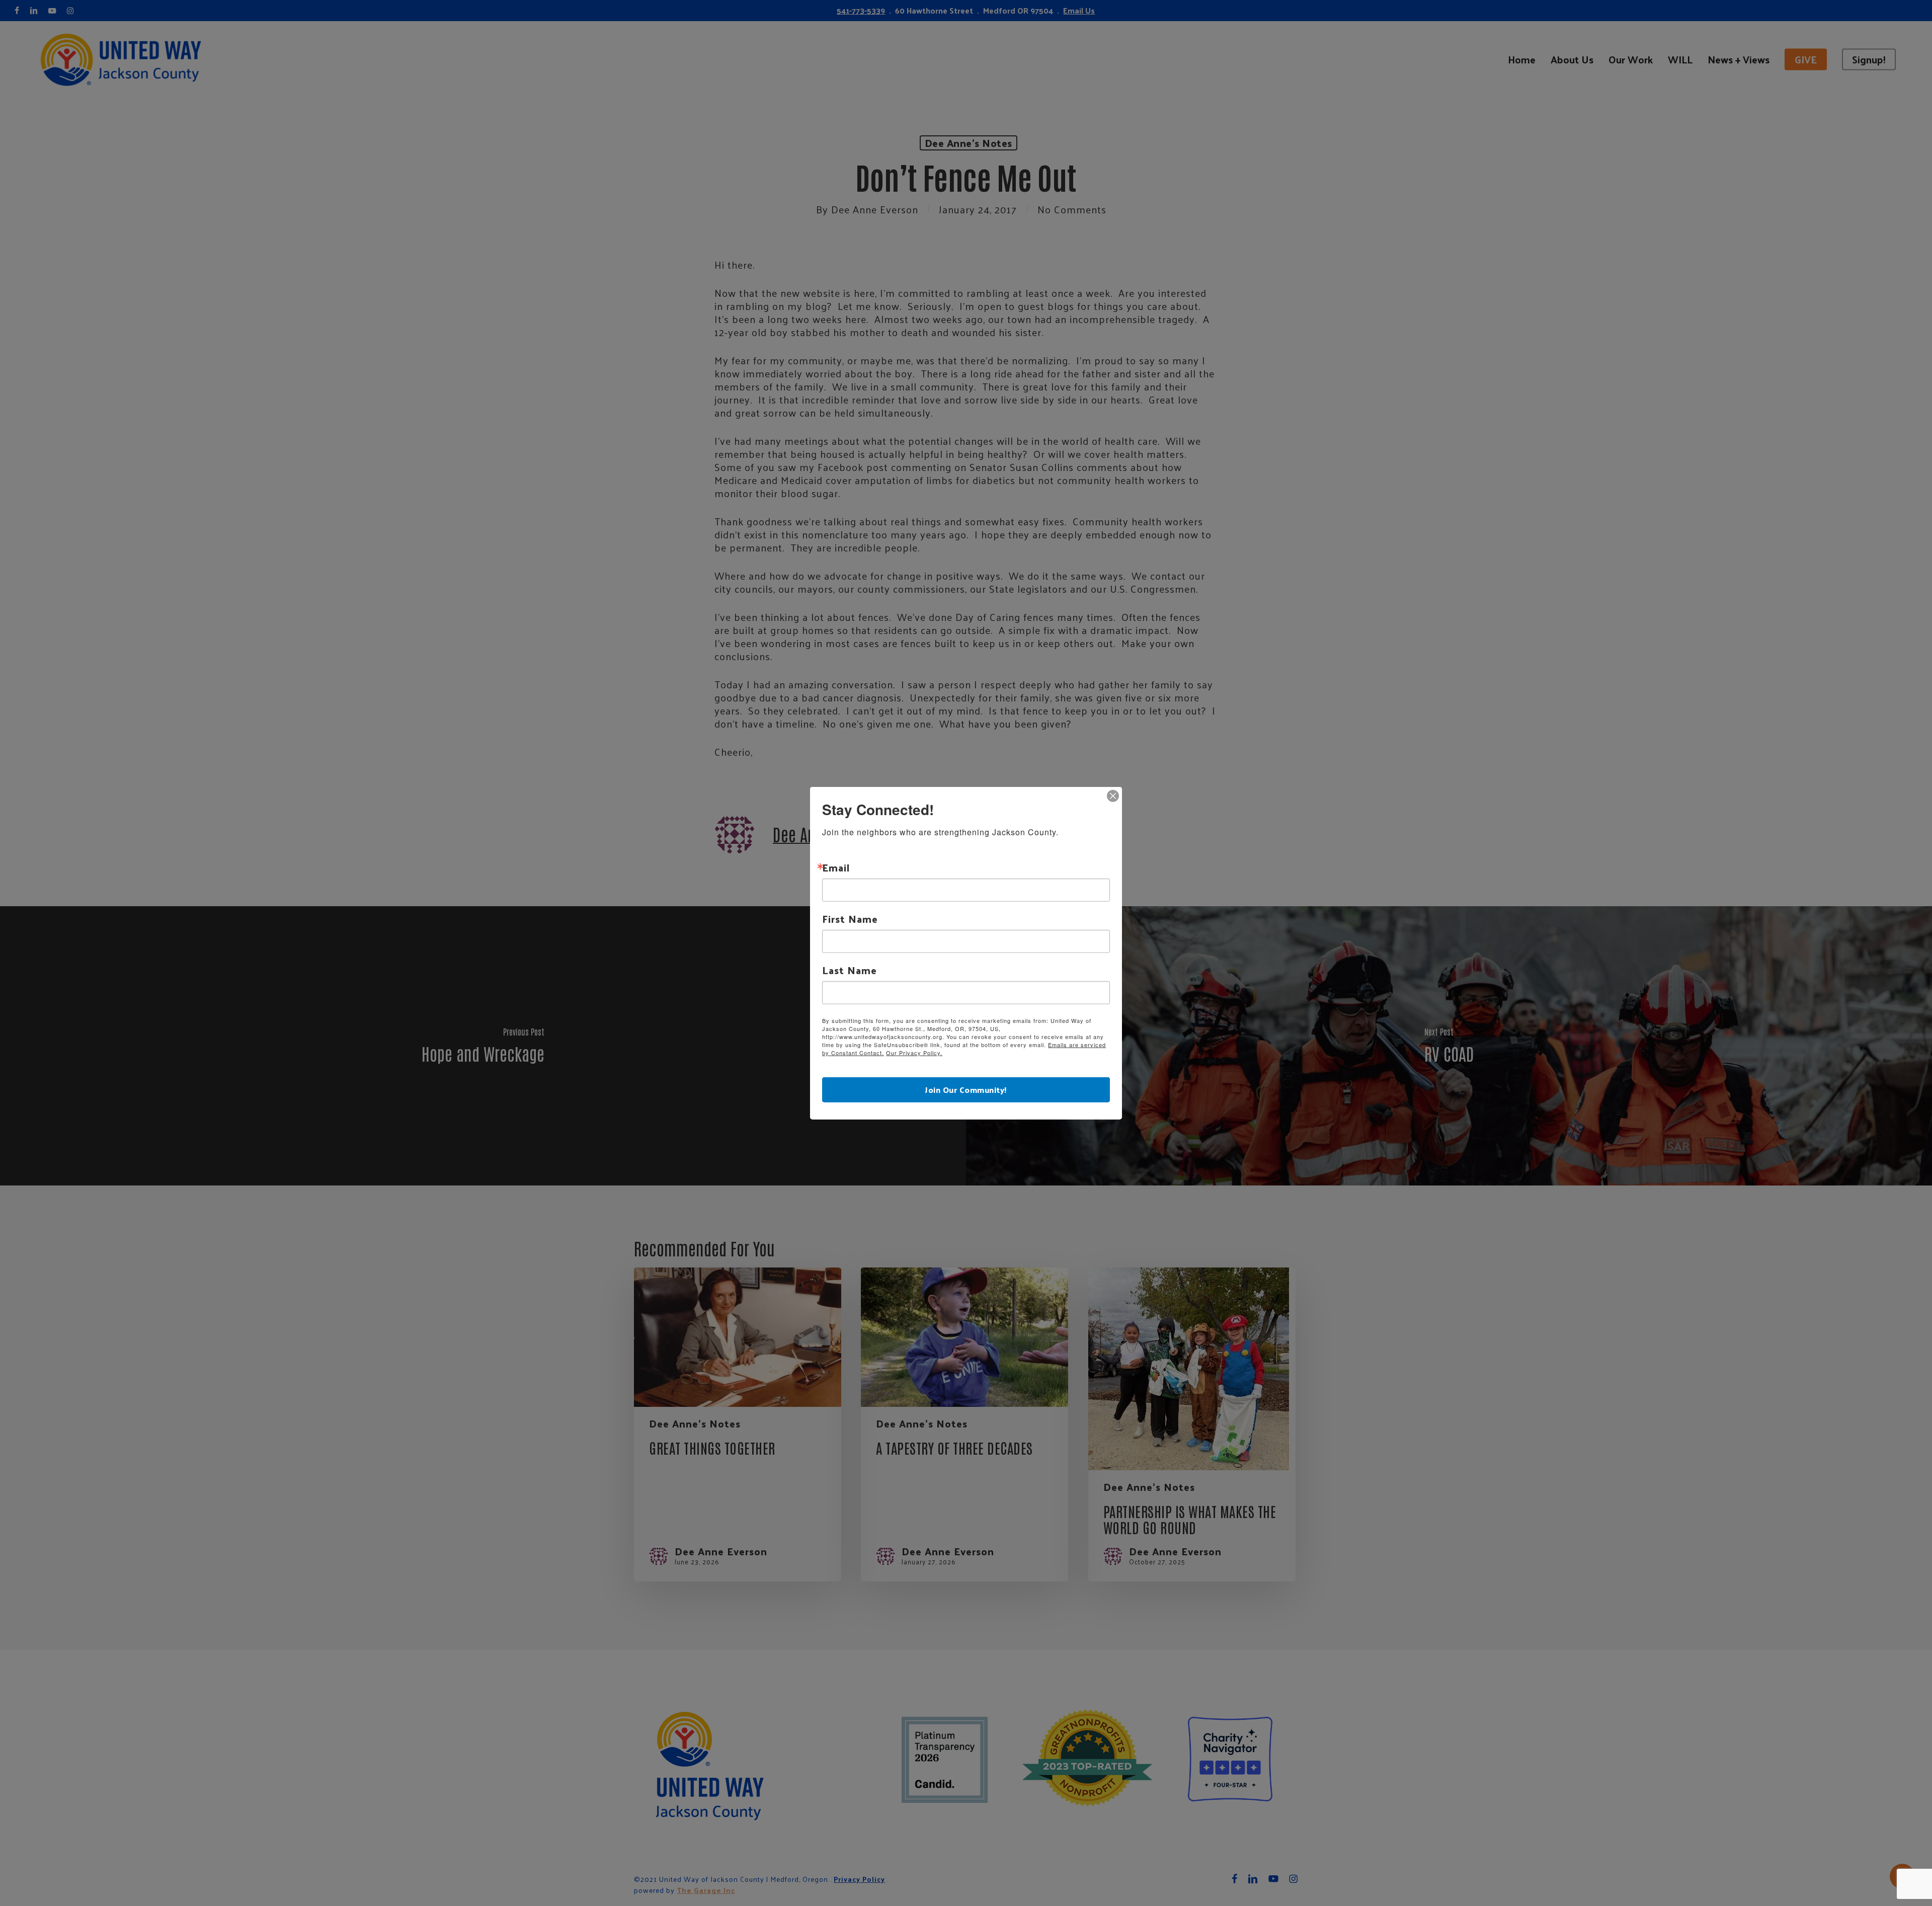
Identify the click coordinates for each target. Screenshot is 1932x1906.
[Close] (1113, 796)
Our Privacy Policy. (914, 1053)
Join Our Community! (966, 1089)
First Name (850, 919)
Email (836, 867)
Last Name (850, 970)
